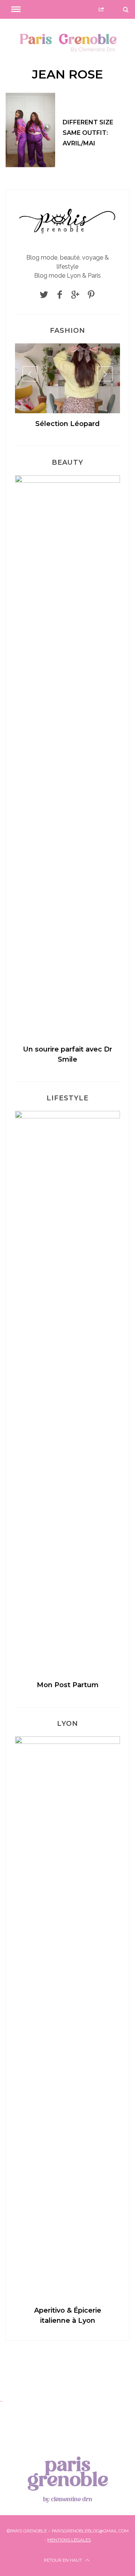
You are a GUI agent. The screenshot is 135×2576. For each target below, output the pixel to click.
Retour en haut (64, 2560)
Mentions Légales (69, 2540)
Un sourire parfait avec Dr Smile (67, 1054)
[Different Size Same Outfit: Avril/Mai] (30, 130)
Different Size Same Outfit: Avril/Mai (88, 133)
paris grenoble (68, 2478)
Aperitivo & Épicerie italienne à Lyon (68, 2315)
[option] (67, 389)
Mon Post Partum (68, 1685)
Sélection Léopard (67, 424)
